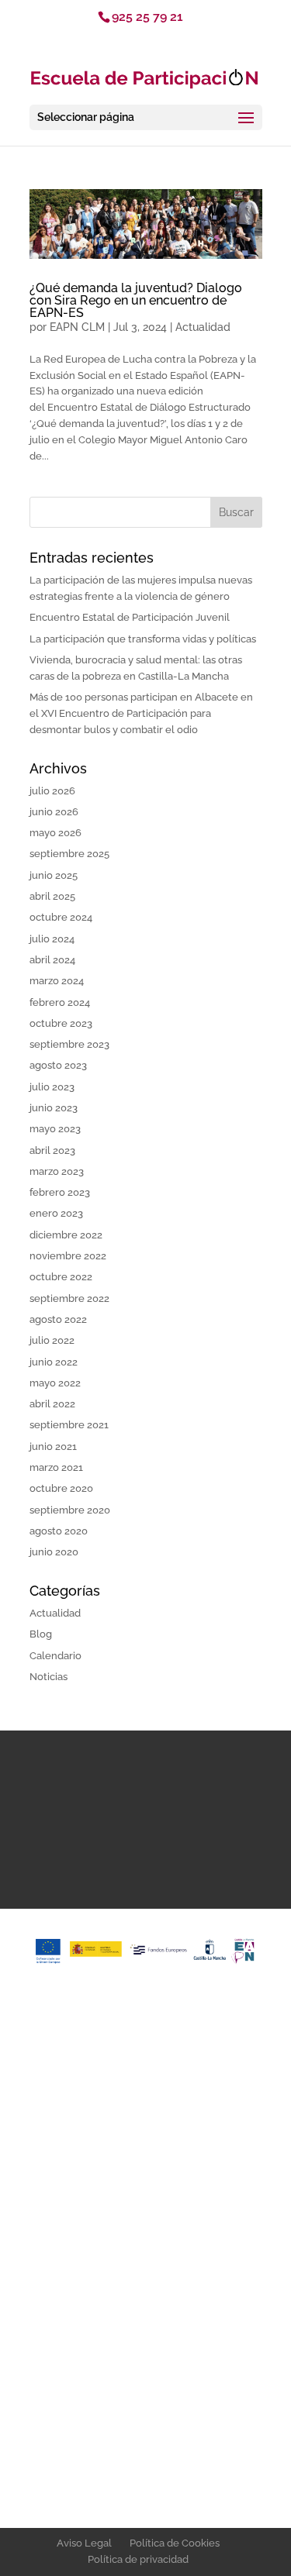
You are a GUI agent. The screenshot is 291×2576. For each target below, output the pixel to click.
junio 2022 (54, 1362)
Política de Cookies (175, 2543)
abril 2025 (52, 896)
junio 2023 (54, 1108)
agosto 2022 (58, 1319)
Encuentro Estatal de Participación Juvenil (130, 617)
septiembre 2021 (69, 1425)
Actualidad (203, 327)
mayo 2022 (55, 1383)
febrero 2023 (60, 1192)
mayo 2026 (55, 833)
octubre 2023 (61, 1023)
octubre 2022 (61, 1277)
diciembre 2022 (66, 1235)
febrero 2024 (60, 1002)
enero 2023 (56, 1213)
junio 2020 (54, 1552)
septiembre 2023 (69, 1044)
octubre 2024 (61, 917)
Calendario (55, 1656)
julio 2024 (52, 939)
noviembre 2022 (68, 1256)
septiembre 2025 (69, 854)
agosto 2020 (59, 1531)
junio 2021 (53, 1446)
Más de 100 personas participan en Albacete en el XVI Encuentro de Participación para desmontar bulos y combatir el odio (141, 713)
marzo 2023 (57, 1171)
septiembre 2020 (70, 1510)
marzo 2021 (56, 1467)
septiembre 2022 (69, 1298)
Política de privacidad (138, 2559)
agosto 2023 (58, 1065)
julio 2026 (52, 791)
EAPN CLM (77, 327)
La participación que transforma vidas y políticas (143, 639)
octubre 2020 (61, 1488)
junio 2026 (54, 812)
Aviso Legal (84, 2543)
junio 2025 (54, 875)
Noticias (48, 1677)
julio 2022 (52, 1340)
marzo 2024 (57, 981)
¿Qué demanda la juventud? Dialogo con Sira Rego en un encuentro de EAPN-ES (136, 300)
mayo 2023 (55, 1129)
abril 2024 (52, 960)
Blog (41, 1634)
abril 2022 (52, 1404)
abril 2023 (52, 1150)
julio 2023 (52, 1087)
